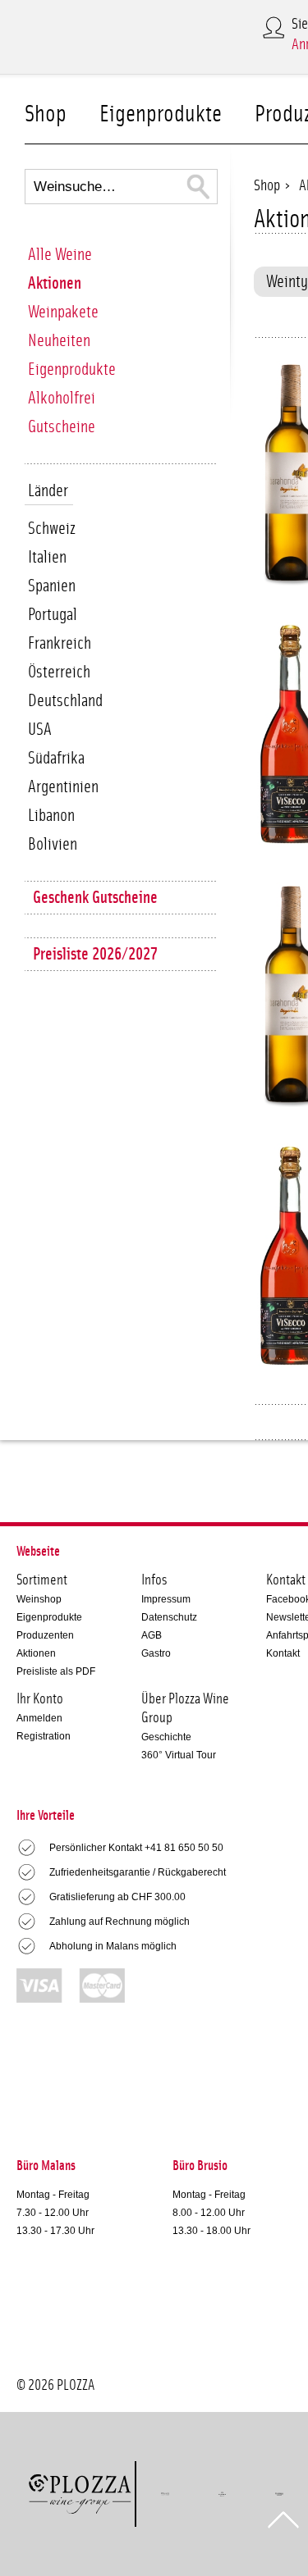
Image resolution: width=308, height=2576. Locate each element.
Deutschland (65, 701)
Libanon (51, 816)
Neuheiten (59, 341)
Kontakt (283, 1653)
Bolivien (53, 844)
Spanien (52, 586)
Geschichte (166, 1737)
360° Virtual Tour (179, 1755)
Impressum (166, 1599)
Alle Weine (60, 255)
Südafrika (56, 758)
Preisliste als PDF (56, 1671)
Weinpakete (63, 312)
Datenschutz (169, 1617)
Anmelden (39, 1718)
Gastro (156, 1653)
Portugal (53, 615)
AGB (152, 1635)
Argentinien (63, 787)
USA (40, 729)
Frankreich (60, 643)
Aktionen (55, 283)
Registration (44, 1736)
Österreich (59, 672)
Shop (46, 114)
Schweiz (52, 529)
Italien (47, 557)
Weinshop (39, 1599)
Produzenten (45, 1635)
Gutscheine (62, 427)
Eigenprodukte (161, 114)
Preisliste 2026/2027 (95, 954)
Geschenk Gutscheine (95, 898)
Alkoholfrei (62, 398)
